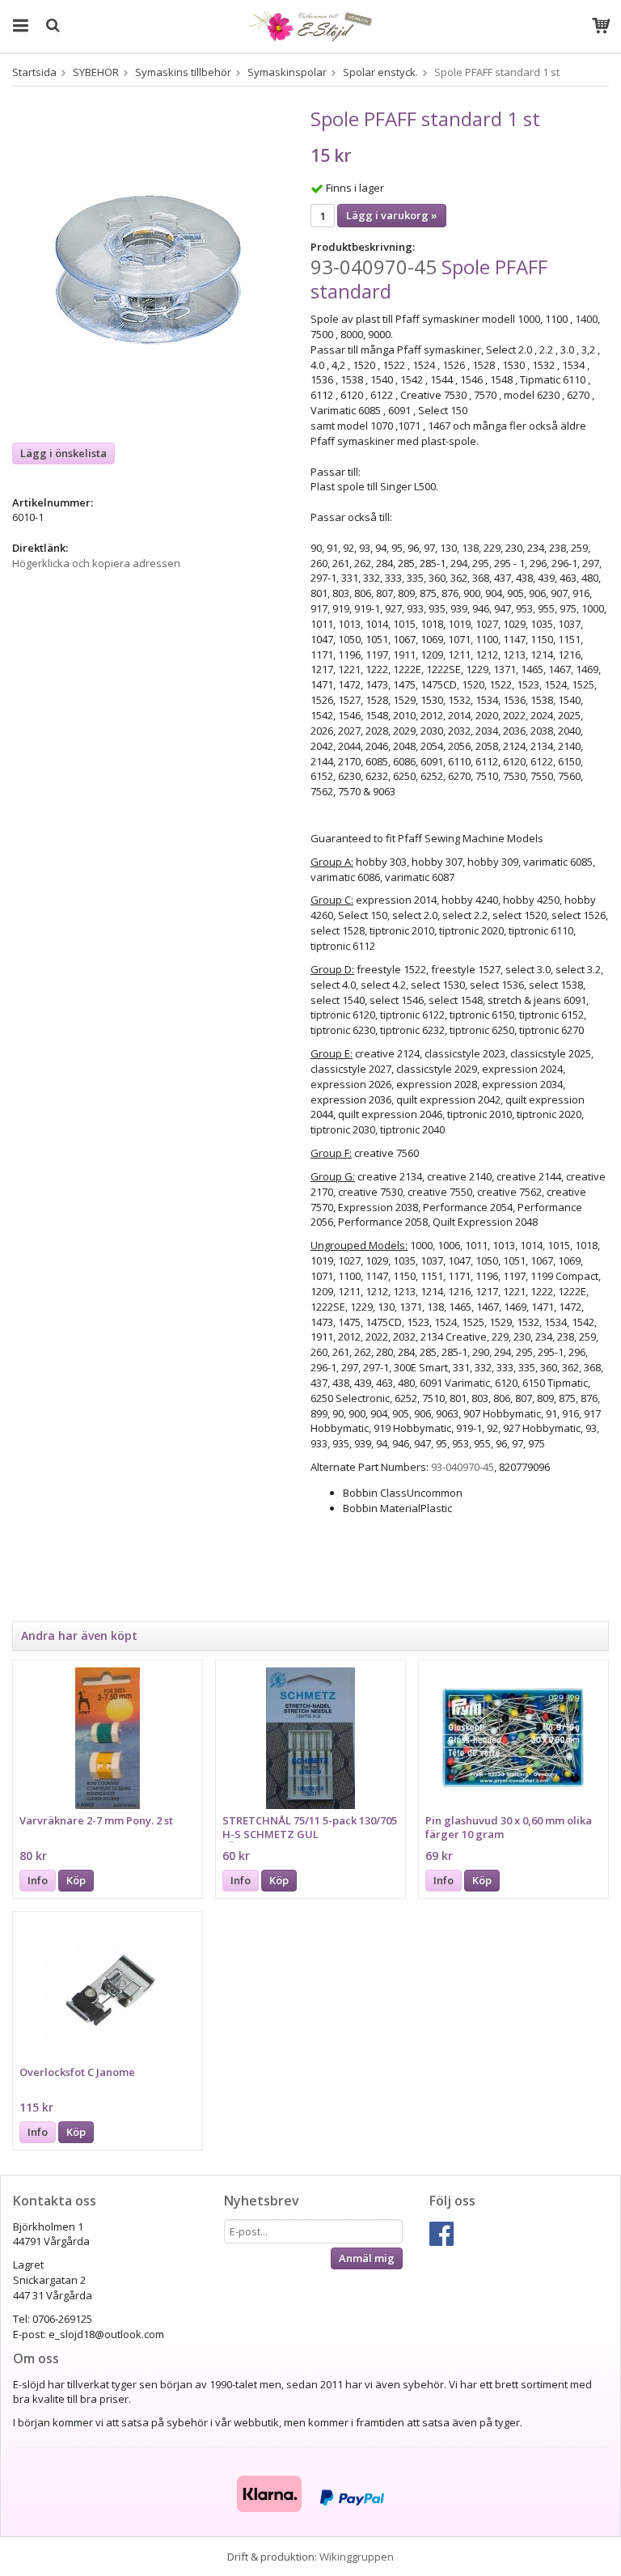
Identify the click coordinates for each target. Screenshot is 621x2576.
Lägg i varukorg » (392, 215)
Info (38, 1880)
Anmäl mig (367, 2258)
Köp (76, 1880)
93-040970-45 (374, 267)
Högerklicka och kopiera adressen (96, 563)
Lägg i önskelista (63, 453)
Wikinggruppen (357, 2557)
